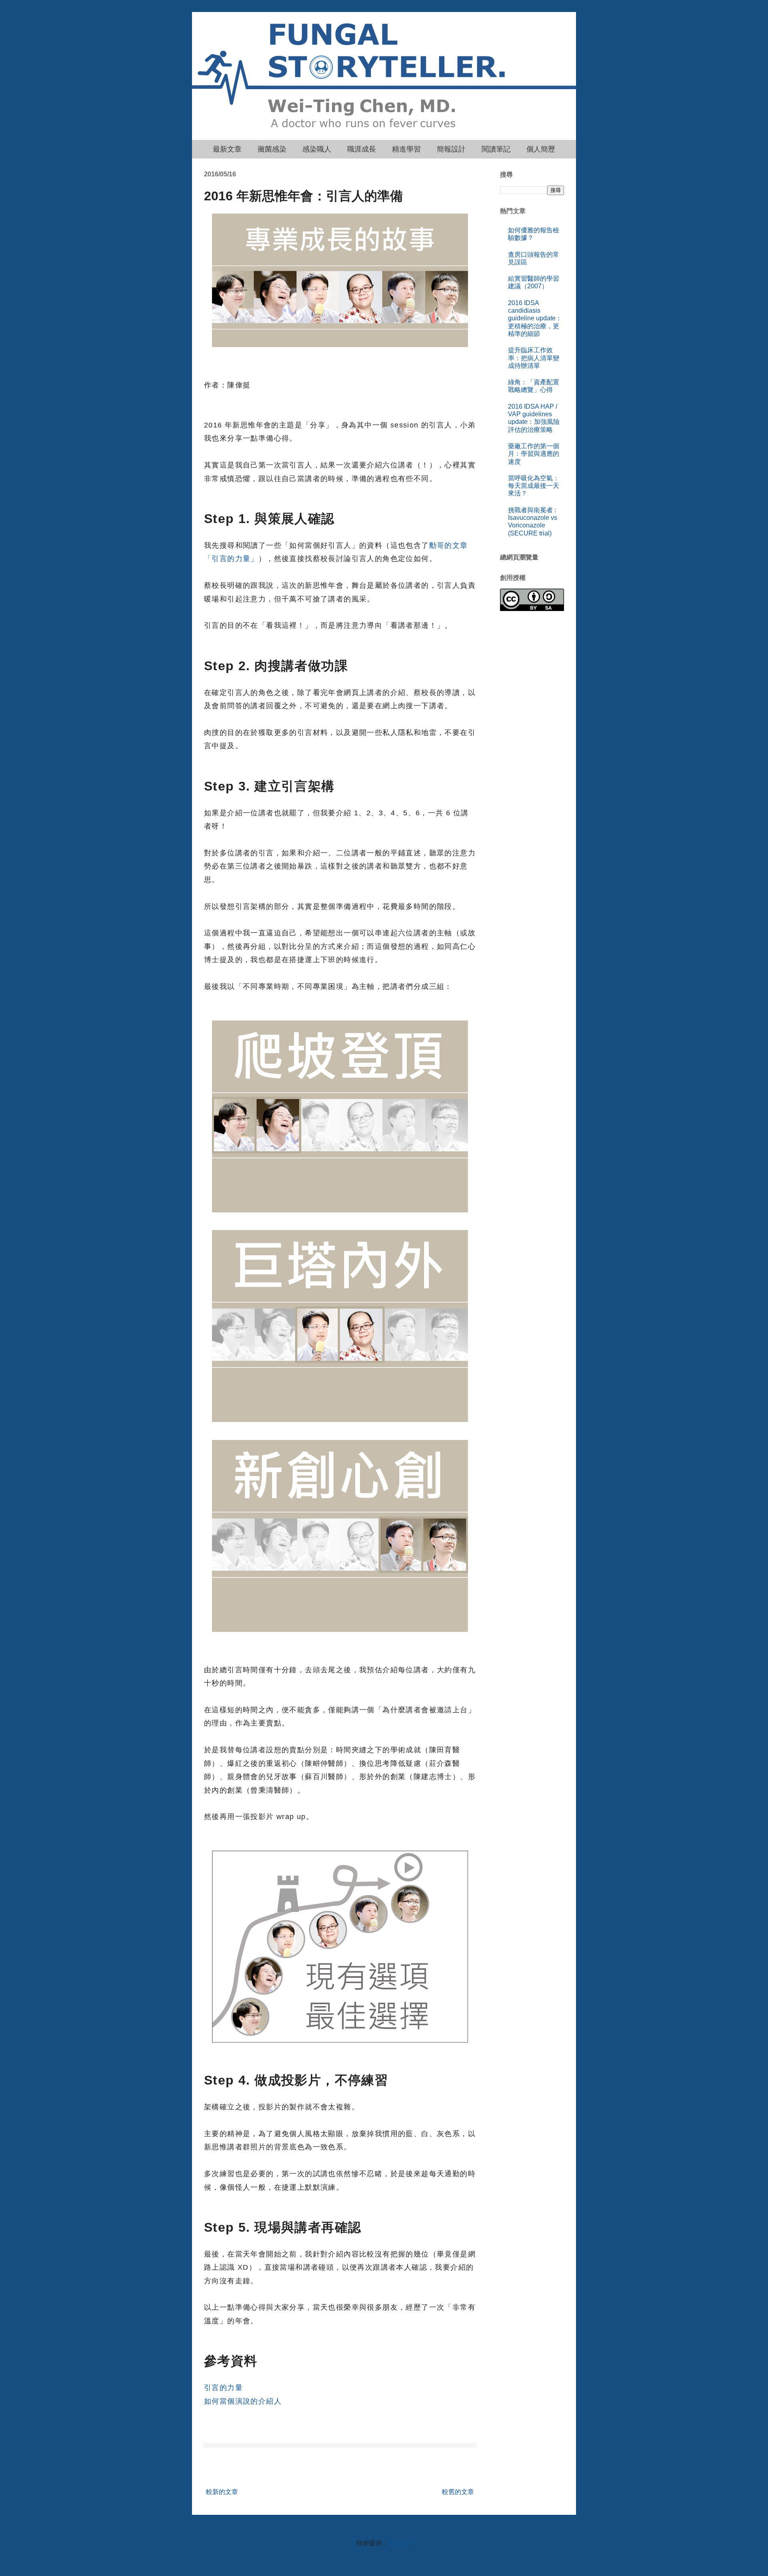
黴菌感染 (272, 149)
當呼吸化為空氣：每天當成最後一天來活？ (534, 486)
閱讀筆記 (496, 149)
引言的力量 (223, 2388)
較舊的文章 (458, 2492)
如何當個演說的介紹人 (243, 2401)
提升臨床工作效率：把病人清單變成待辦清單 (534, 358)
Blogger (399, 2543)
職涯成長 (362, 149)
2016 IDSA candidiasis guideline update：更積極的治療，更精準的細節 (535, 318)
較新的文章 (222, 2492)
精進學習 (406, 149)
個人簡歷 (541, 149)
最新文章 (227, 149)
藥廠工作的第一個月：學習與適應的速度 (534, 454)
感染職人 (317, 149)
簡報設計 (451, 149)
